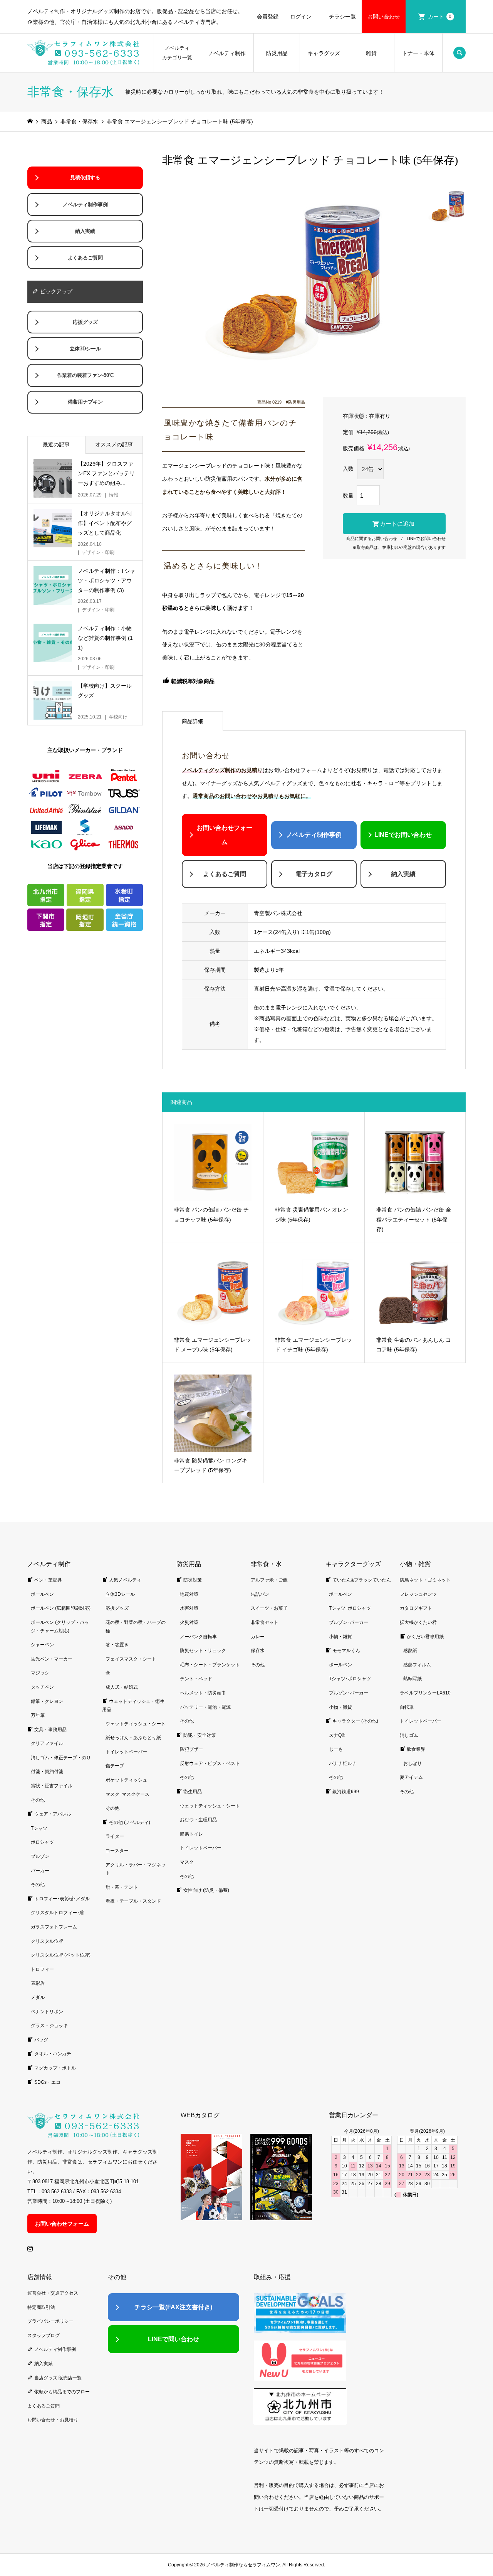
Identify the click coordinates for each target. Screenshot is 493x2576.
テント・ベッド (196, 1679)
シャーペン (42, 1645)
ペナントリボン (47, 2012)
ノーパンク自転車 (198, 1637)
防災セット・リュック (203, 1651)
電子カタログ (314, 874)
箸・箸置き (117, 1645)
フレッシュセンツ (418, 1594)
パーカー (40, 1871)
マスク (187, 1862)
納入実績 (403, 874)
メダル (38, 1997)
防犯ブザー (191, 1749)
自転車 (407, 1707)
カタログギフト (416, 1608)
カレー (258, 1637)
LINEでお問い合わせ (426, 538)
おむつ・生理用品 (198, 1820)
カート (440, 17)
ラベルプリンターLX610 (425, 1693)
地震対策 (189, 1594)
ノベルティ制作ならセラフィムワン (243, 2565)
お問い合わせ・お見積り (53, 2420)
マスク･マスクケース (127, 1794)
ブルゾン (40, 1856)
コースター (117, 1851)
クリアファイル (47, 1743)
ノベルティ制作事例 (314, 835)
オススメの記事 (114, 444)
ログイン (301, 17)
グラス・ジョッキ (49, 2026)
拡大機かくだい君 (418, 1622)
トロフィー (42, 1969)
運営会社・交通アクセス (53, 2293)
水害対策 (189, 1608)
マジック (40, 1673)
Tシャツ (39, 1828)
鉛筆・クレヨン (47, 1701)
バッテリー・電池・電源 (205, 1707)
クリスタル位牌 (47, 1941)
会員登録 (268, 17)
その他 (38, 1800)
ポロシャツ (42, 1842)
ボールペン (42, 1594)
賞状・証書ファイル (52, 1786)
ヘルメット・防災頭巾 (203, 1693)
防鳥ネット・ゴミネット (425, 1580)
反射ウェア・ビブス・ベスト (210, 1763)
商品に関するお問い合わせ (372, 538)
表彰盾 (38, 1983)
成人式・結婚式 (122, 1687)
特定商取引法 (41, 2307)
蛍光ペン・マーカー (52, 1659)
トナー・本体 (418, 53)
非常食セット (265, 1622)
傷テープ (115, 1766)
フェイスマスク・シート (131, 1659)
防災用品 (277, 53)
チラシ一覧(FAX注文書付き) (173, 2307)
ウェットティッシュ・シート (136, 1724)
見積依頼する (85, 178)
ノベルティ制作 (227, 53)
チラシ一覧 (342, 17)
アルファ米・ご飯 (269, 1580)
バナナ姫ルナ (343, 1763)
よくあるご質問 (225, 874)
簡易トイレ (191, 1834)
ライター (115, 1836)
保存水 (258, 1651)
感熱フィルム (417, 1665)
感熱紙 (410, 1651)
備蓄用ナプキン (85, 402)
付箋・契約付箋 (47, 1772)
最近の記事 (56, 444)
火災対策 (189, 1622)
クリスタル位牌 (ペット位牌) (61, 1955)
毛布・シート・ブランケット (210, 1665)
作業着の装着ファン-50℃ (85, 375)
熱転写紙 (413, 1679)
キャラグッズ (324, 53)
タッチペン (42, 1687)
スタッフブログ (44, 2335)
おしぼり (413, 1763)
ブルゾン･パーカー (349, 1622)
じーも (336, 1749)
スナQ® (337, 1735)
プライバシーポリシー (50, 2321)
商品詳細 (193, 721)
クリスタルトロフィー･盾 (57, 1913)
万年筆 (38, 1715)
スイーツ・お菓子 (269, 1608)
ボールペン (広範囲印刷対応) (61, 1608)
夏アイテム (411, 1777)
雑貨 (371, 53)
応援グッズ (85, 322)
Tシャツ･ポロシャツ (350, 1608)
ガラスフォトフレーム (54, 1927)
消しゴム (409, 1735)
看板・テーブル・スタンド (133, 1901)
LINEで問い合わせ (174, 2339)
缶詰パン (260, 1594)
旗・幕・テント (122, 1887)
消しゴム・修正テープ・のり (61, 1758)
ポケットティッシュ (126, 1780)
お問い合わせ (384, 17)
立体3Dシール (85, 349)
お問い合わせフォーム (225, 835)
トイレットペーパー (126, 1752)
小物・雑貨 (340, 1637)
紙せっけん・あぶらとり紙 (133, 1738)
